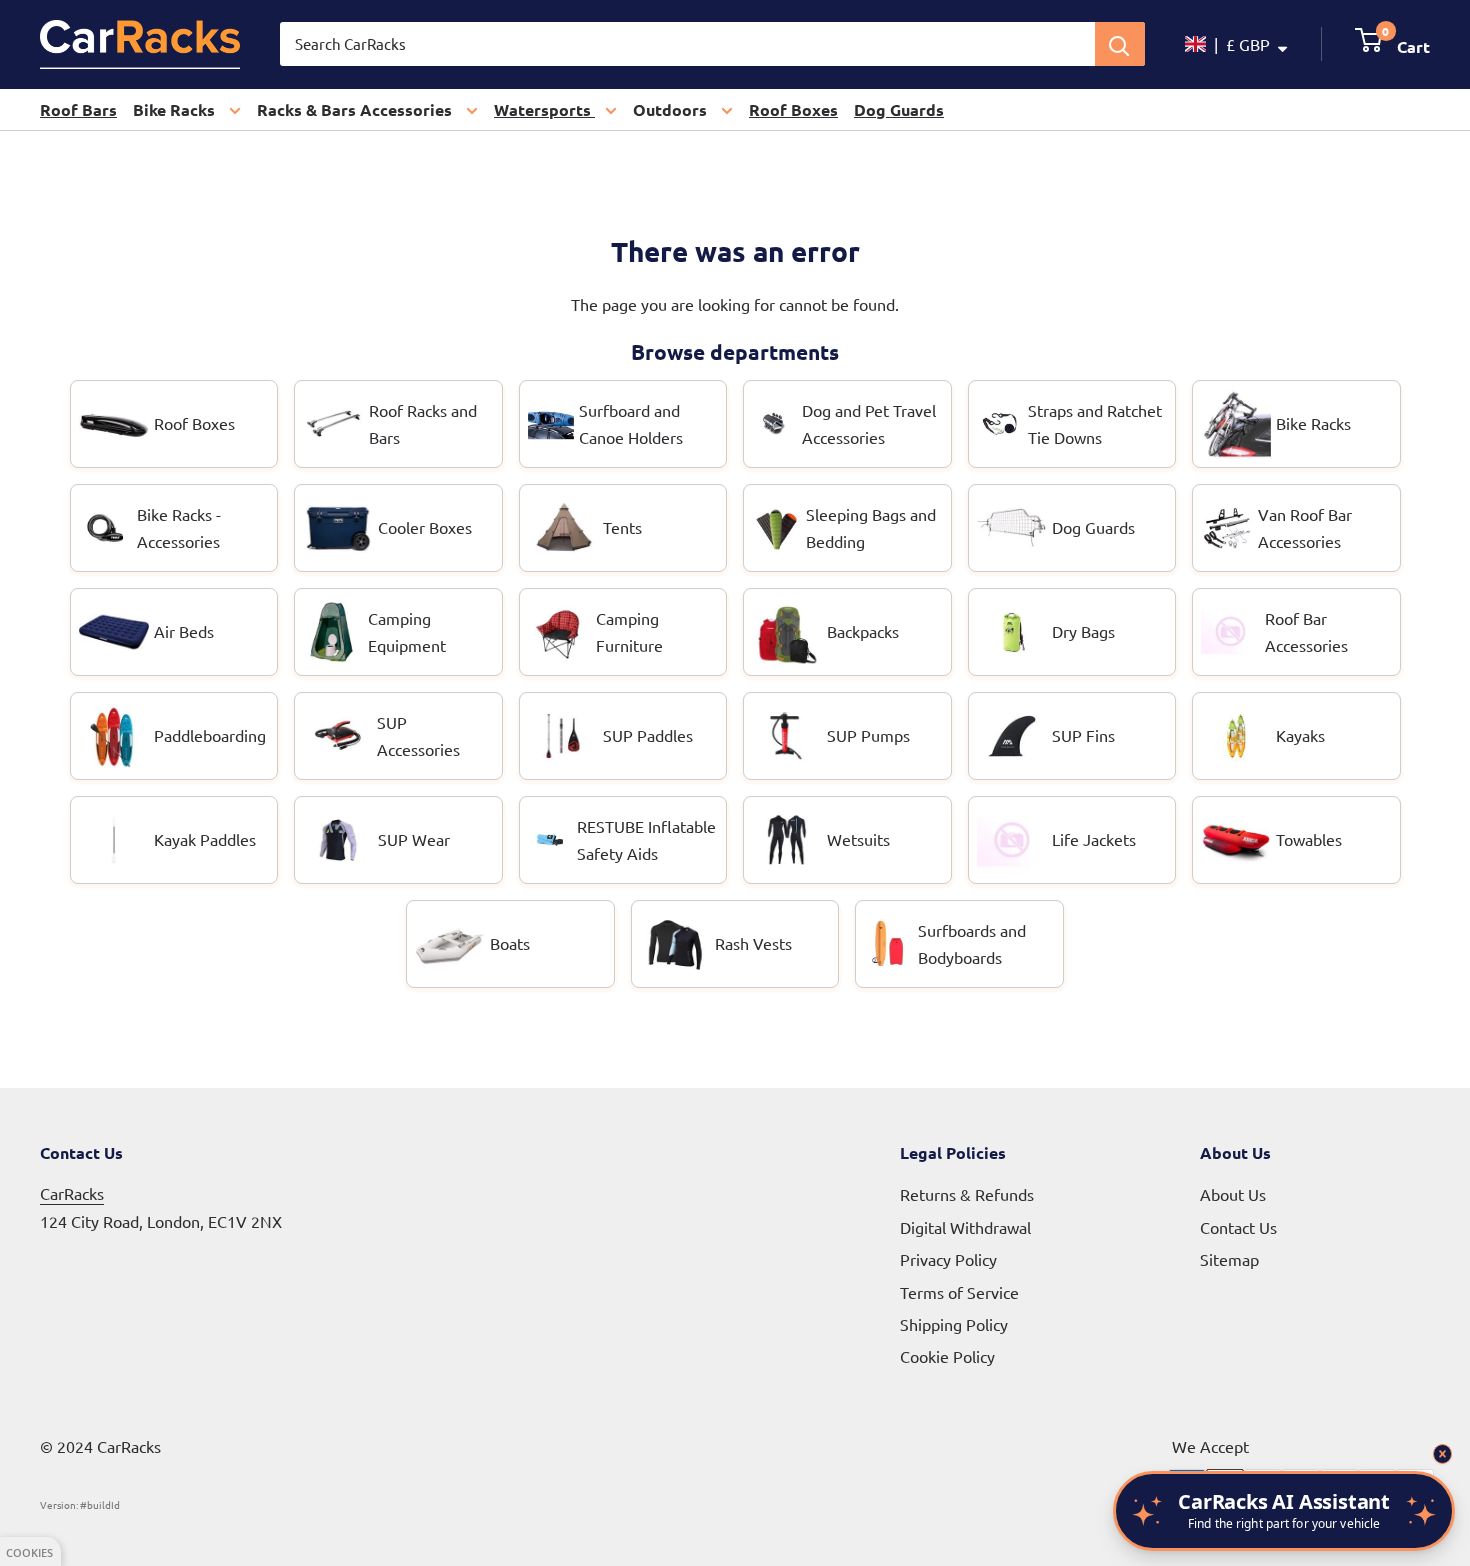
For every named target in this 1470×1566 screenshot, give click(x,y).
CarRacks (72, 1193)
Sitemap (1229, 1259)
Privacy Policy (948, 1259)
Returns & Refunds (967, 1194)
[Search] (1120, 44)
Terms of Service (959, 1292)
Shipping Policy (954, 1324)
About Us (1233, 1194)
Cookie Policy (947, 1356)
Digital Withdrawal (965, 1227)
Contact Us (1238, 1227)
